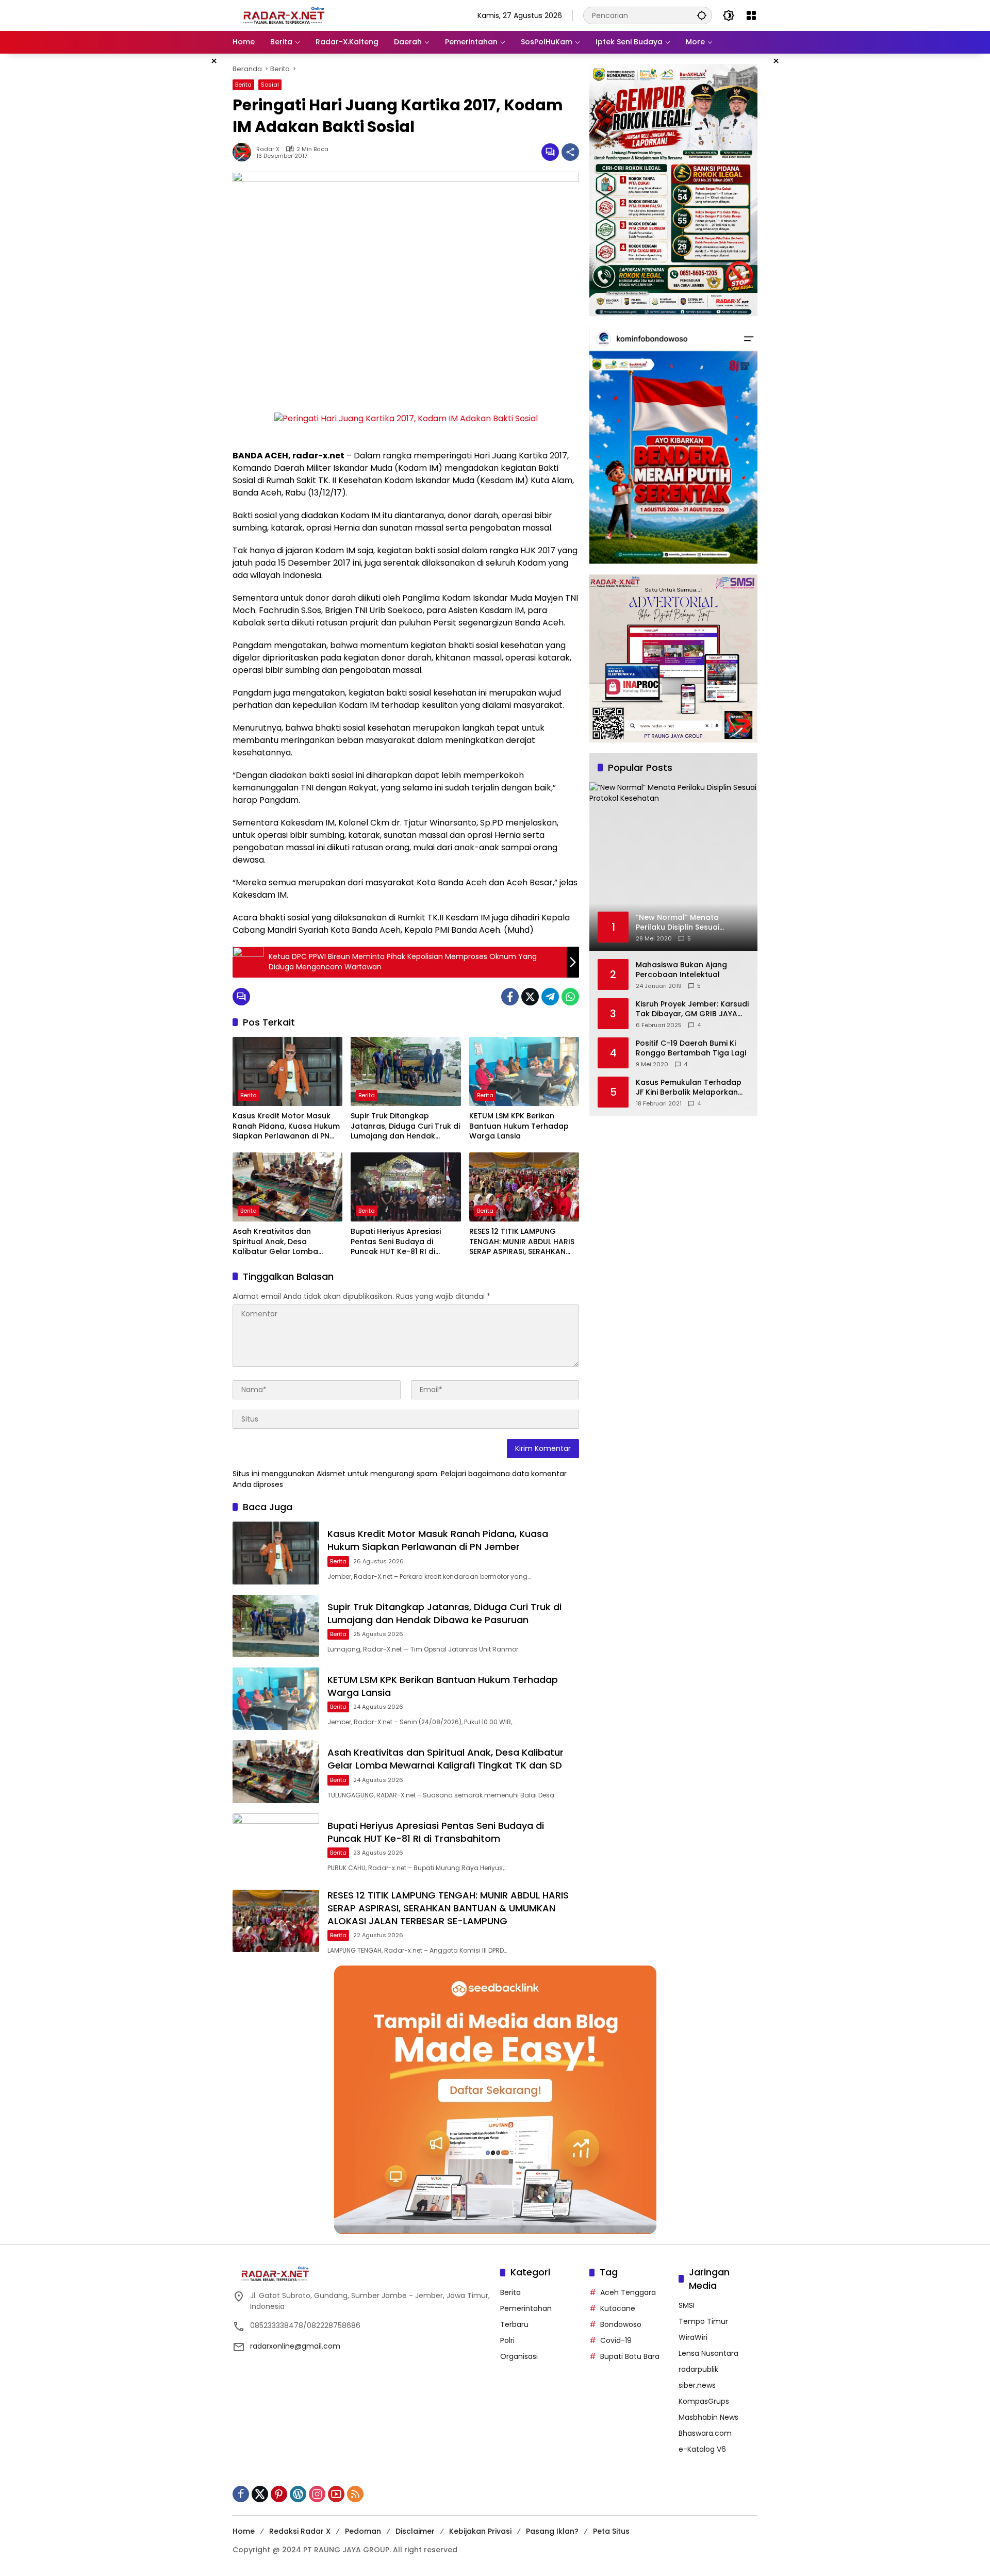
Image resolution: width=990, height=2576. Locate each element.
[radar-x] (284, 15)
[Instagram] (317, 2494)
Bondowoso (621, 2324)
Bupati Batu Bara (630, 2356)
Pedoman (363, 2531)
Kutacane (618, 2308)
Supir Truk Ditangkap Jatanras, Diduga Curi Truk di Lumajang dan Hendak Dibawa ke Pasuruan (405, 1126)
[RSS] (355, 2494)
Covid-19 (616, 2340)
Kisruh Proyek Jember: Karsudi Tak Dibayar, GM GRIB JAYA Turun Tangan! (692, 1009)
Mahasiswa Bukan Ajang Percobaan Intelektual (681, 970)
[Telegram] (550, 997)
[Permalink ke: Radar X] (244, 152)
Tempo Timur (703, 2321)
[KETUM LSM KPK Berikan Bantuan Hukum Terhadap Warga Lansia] (524, 1071)
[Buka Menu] (751, 15)
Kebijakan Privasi (480, 2531)
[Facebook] (510, 997)
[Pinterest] (279, 2494)
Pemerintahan (526, 2308)
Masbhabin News (708, 2417)
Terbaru (514, 2324)
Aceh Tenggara (628, 2292)
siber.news (697, 2385)
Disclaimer (415, 2531)
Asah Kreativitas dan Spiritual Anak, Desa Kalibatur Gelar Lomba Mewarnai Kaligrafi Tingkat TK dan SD (283, 1242)
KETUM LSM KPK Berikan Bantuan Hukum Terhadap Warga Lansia (519, 1126)
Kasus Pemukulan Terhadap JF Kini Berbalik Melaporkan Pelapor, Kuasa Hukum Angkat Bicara (689, 1088)
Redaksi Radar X (300, 2531)
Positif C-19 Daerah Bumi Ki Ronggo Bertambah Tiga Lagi (691, 1048)
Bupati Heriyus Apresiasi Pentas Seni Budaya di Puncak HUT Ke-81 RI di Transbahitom (396, 1242)
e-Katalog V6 (702, 2449)
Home (244, 2531)
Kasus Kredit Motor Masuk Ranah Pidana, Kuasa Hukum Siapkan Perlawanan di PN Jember (286, 1126)
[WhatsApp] (570, 997)
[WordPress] (298, 2494)
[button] (702, 15)
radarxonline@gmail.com (295, 2346)
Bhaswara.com (705, 2433)
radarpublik (698, 2369)
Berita (243, 85)
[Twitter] (530, 997)
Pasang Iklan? (552, 2531)
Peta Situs (611, 2531)
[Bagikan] (570, 152)
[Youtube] (336, 2494)
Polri (507, 2340)
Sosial (270, 85)
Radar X (268, 149)
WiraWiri (693, 2337)
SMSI (687, 2305)
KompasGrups (704, 2401)
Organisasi (519, 2356)
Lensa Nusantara (708, 2353)
